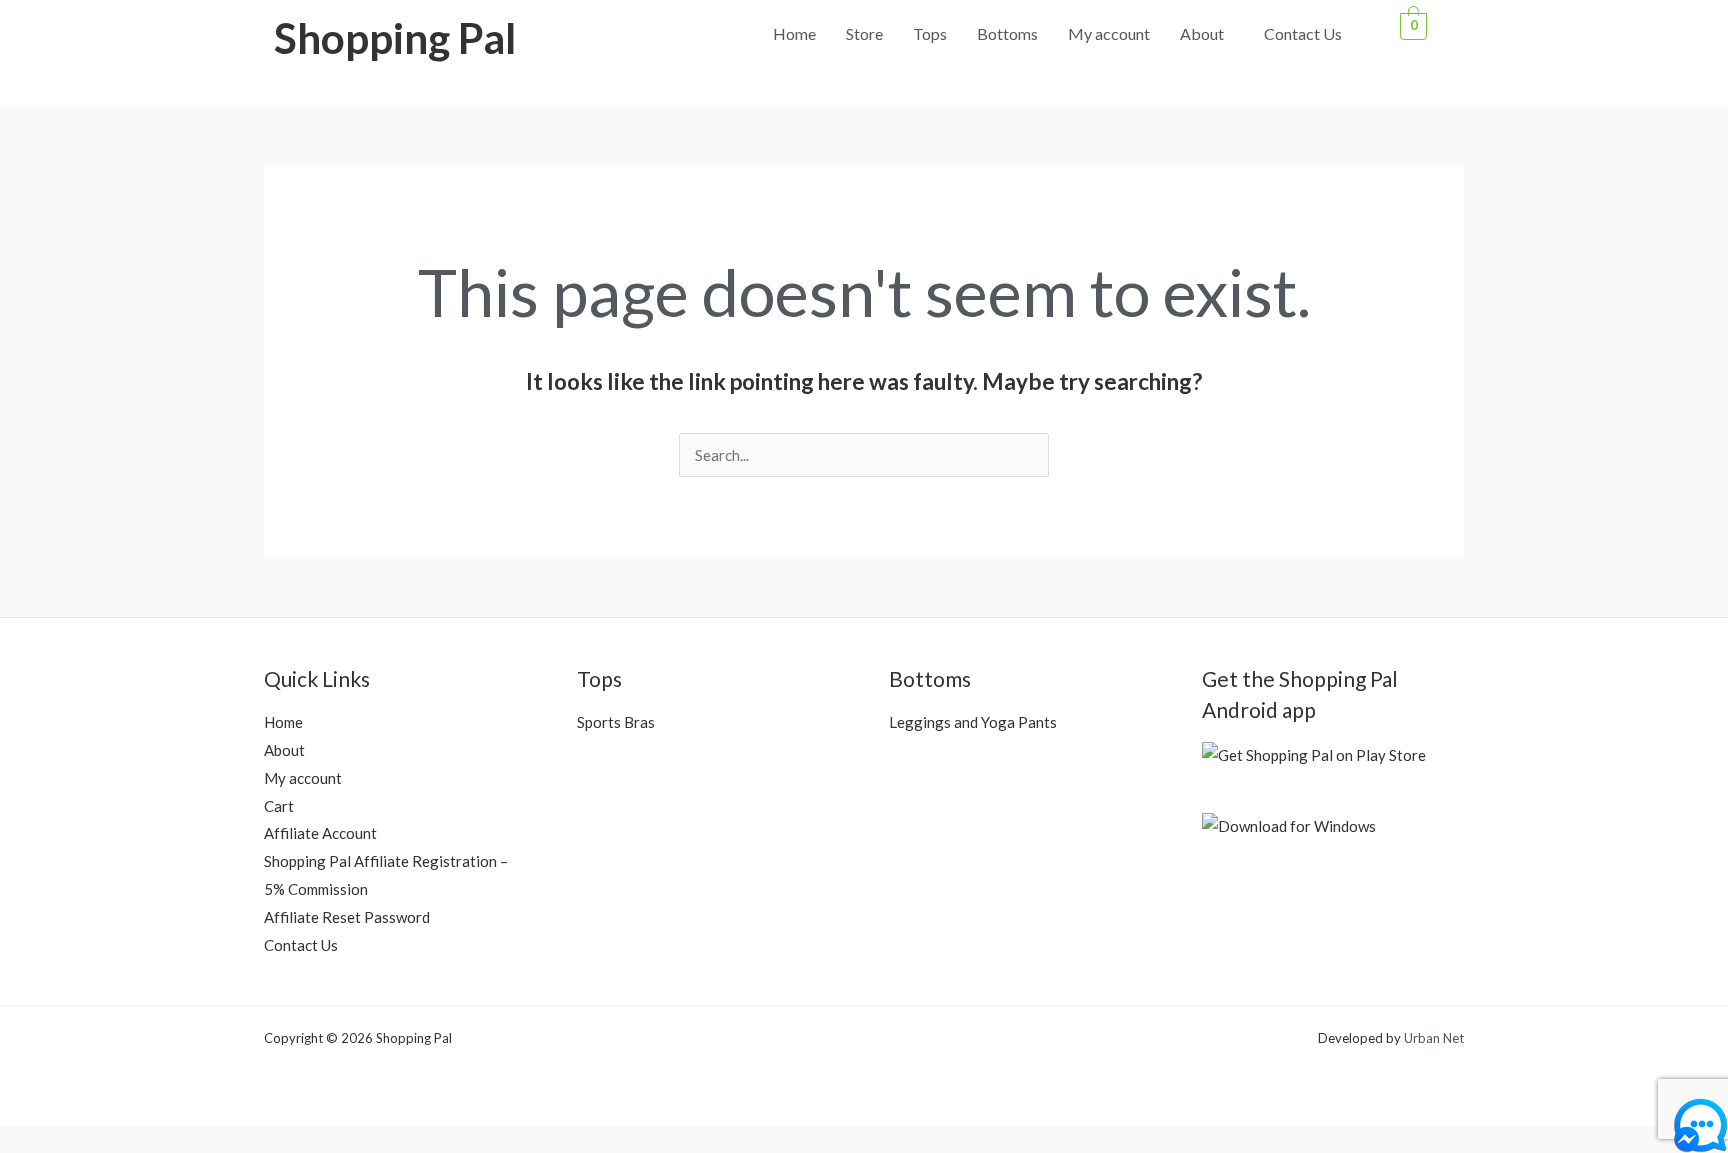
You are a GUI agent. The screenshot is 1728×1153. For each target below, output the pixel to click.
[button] (1207, 34)
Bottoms (1007, 33)
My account (1109, 33)
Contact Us (1303, 33)
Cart (279, 806)
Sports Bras (616, 722)
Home (794, 33)
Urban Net (1434, 1038)
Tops (930, 33)
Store (864, 33)
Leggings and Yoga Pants (973, 722)
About (1202, 33)
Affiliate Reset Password (347, 917)
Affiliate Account (320, 833)
